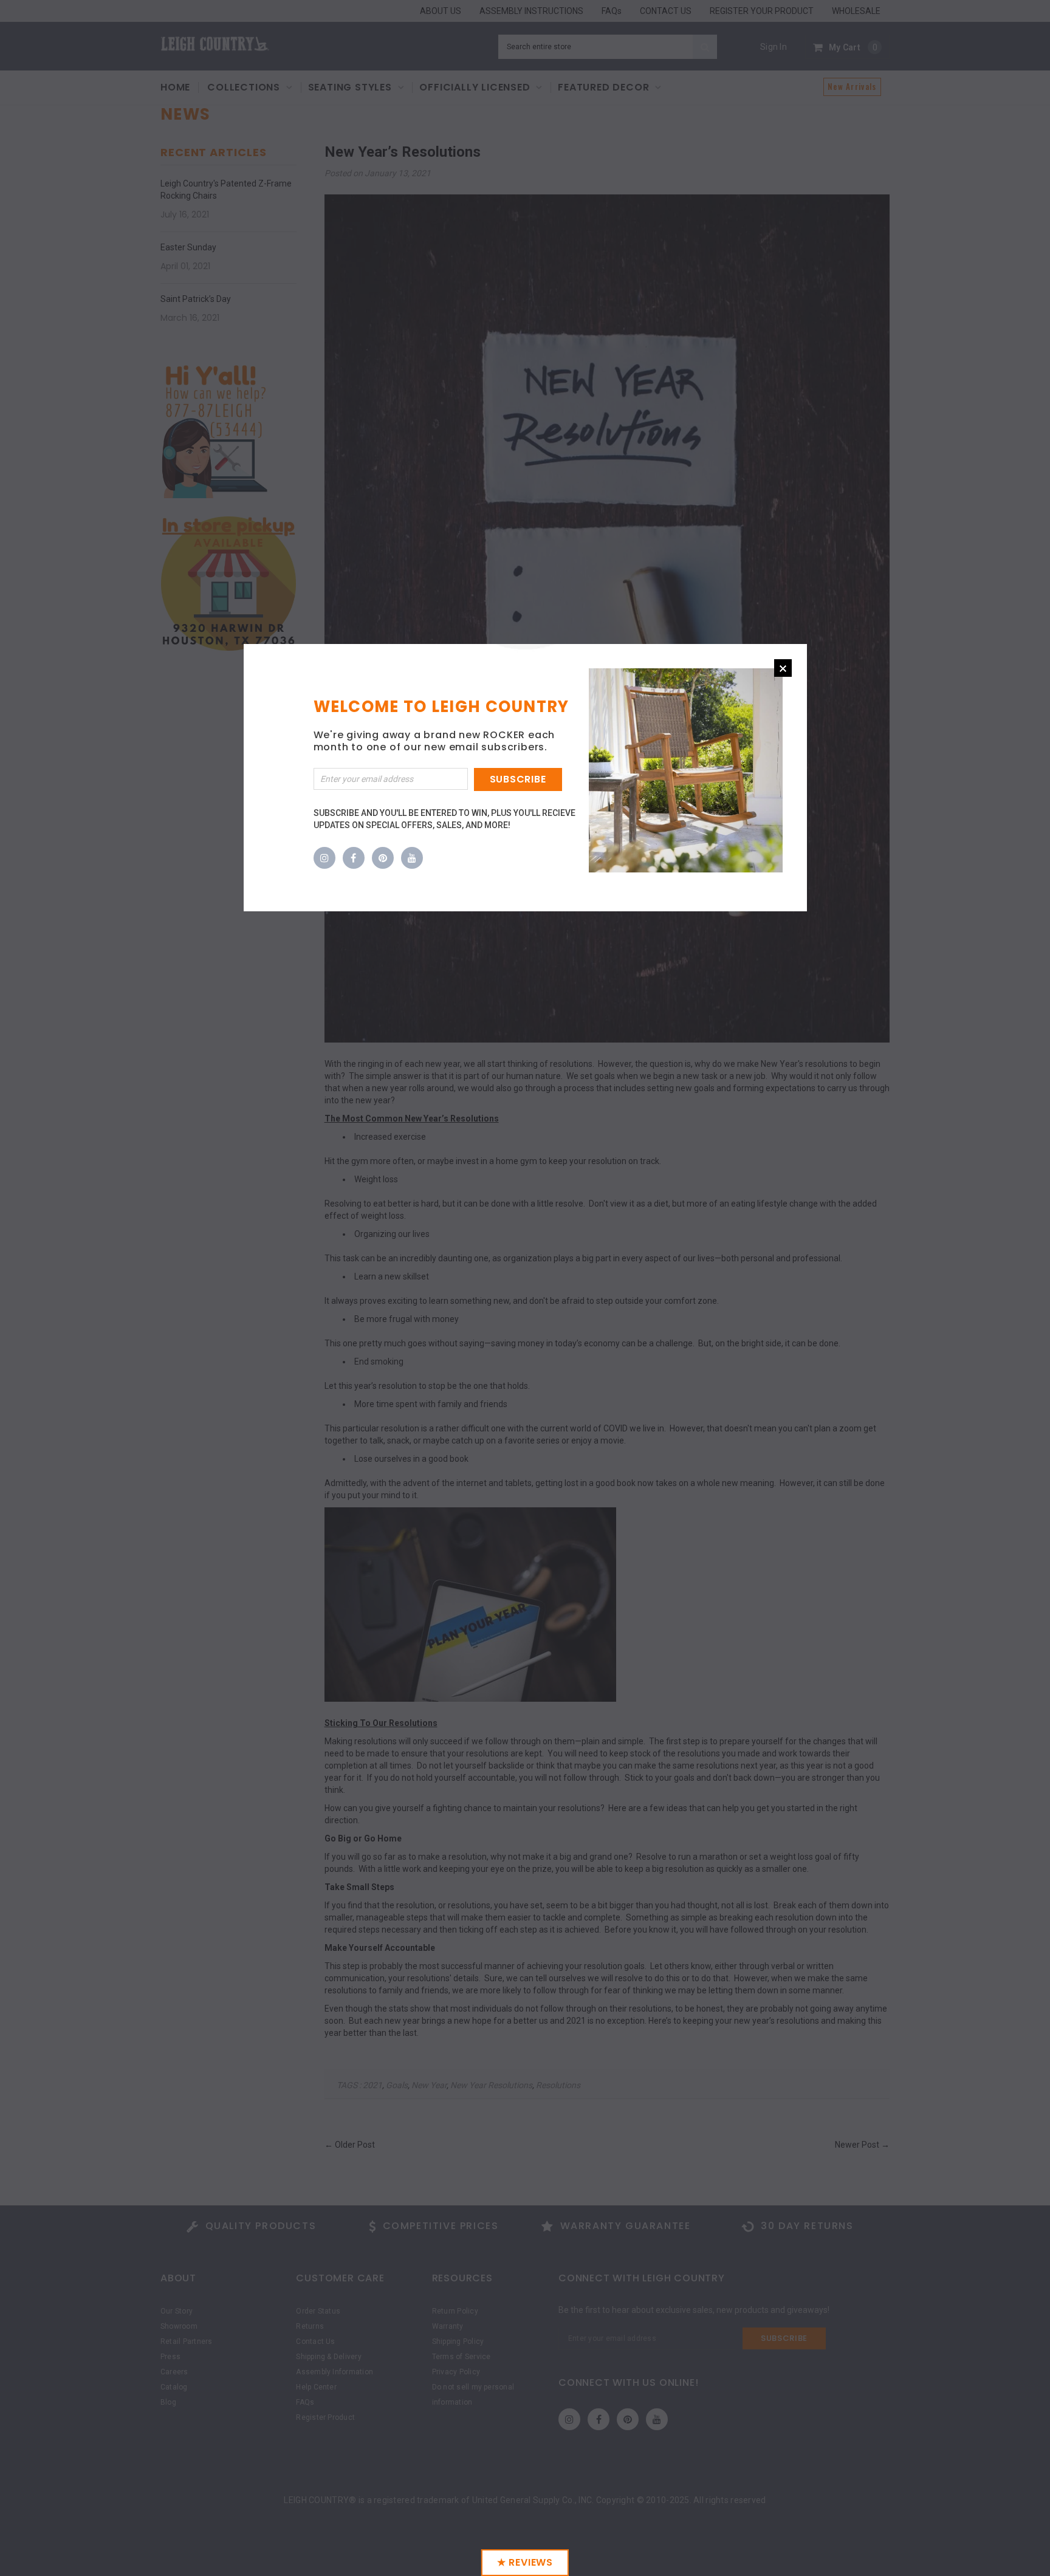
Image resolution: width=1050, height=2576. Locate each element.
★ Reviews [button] (525, 2562)
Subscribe (518, 779)
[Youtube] (412, 858)
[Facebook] (354, 858)
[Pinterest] (383, 858)
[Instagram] (324, 858)
